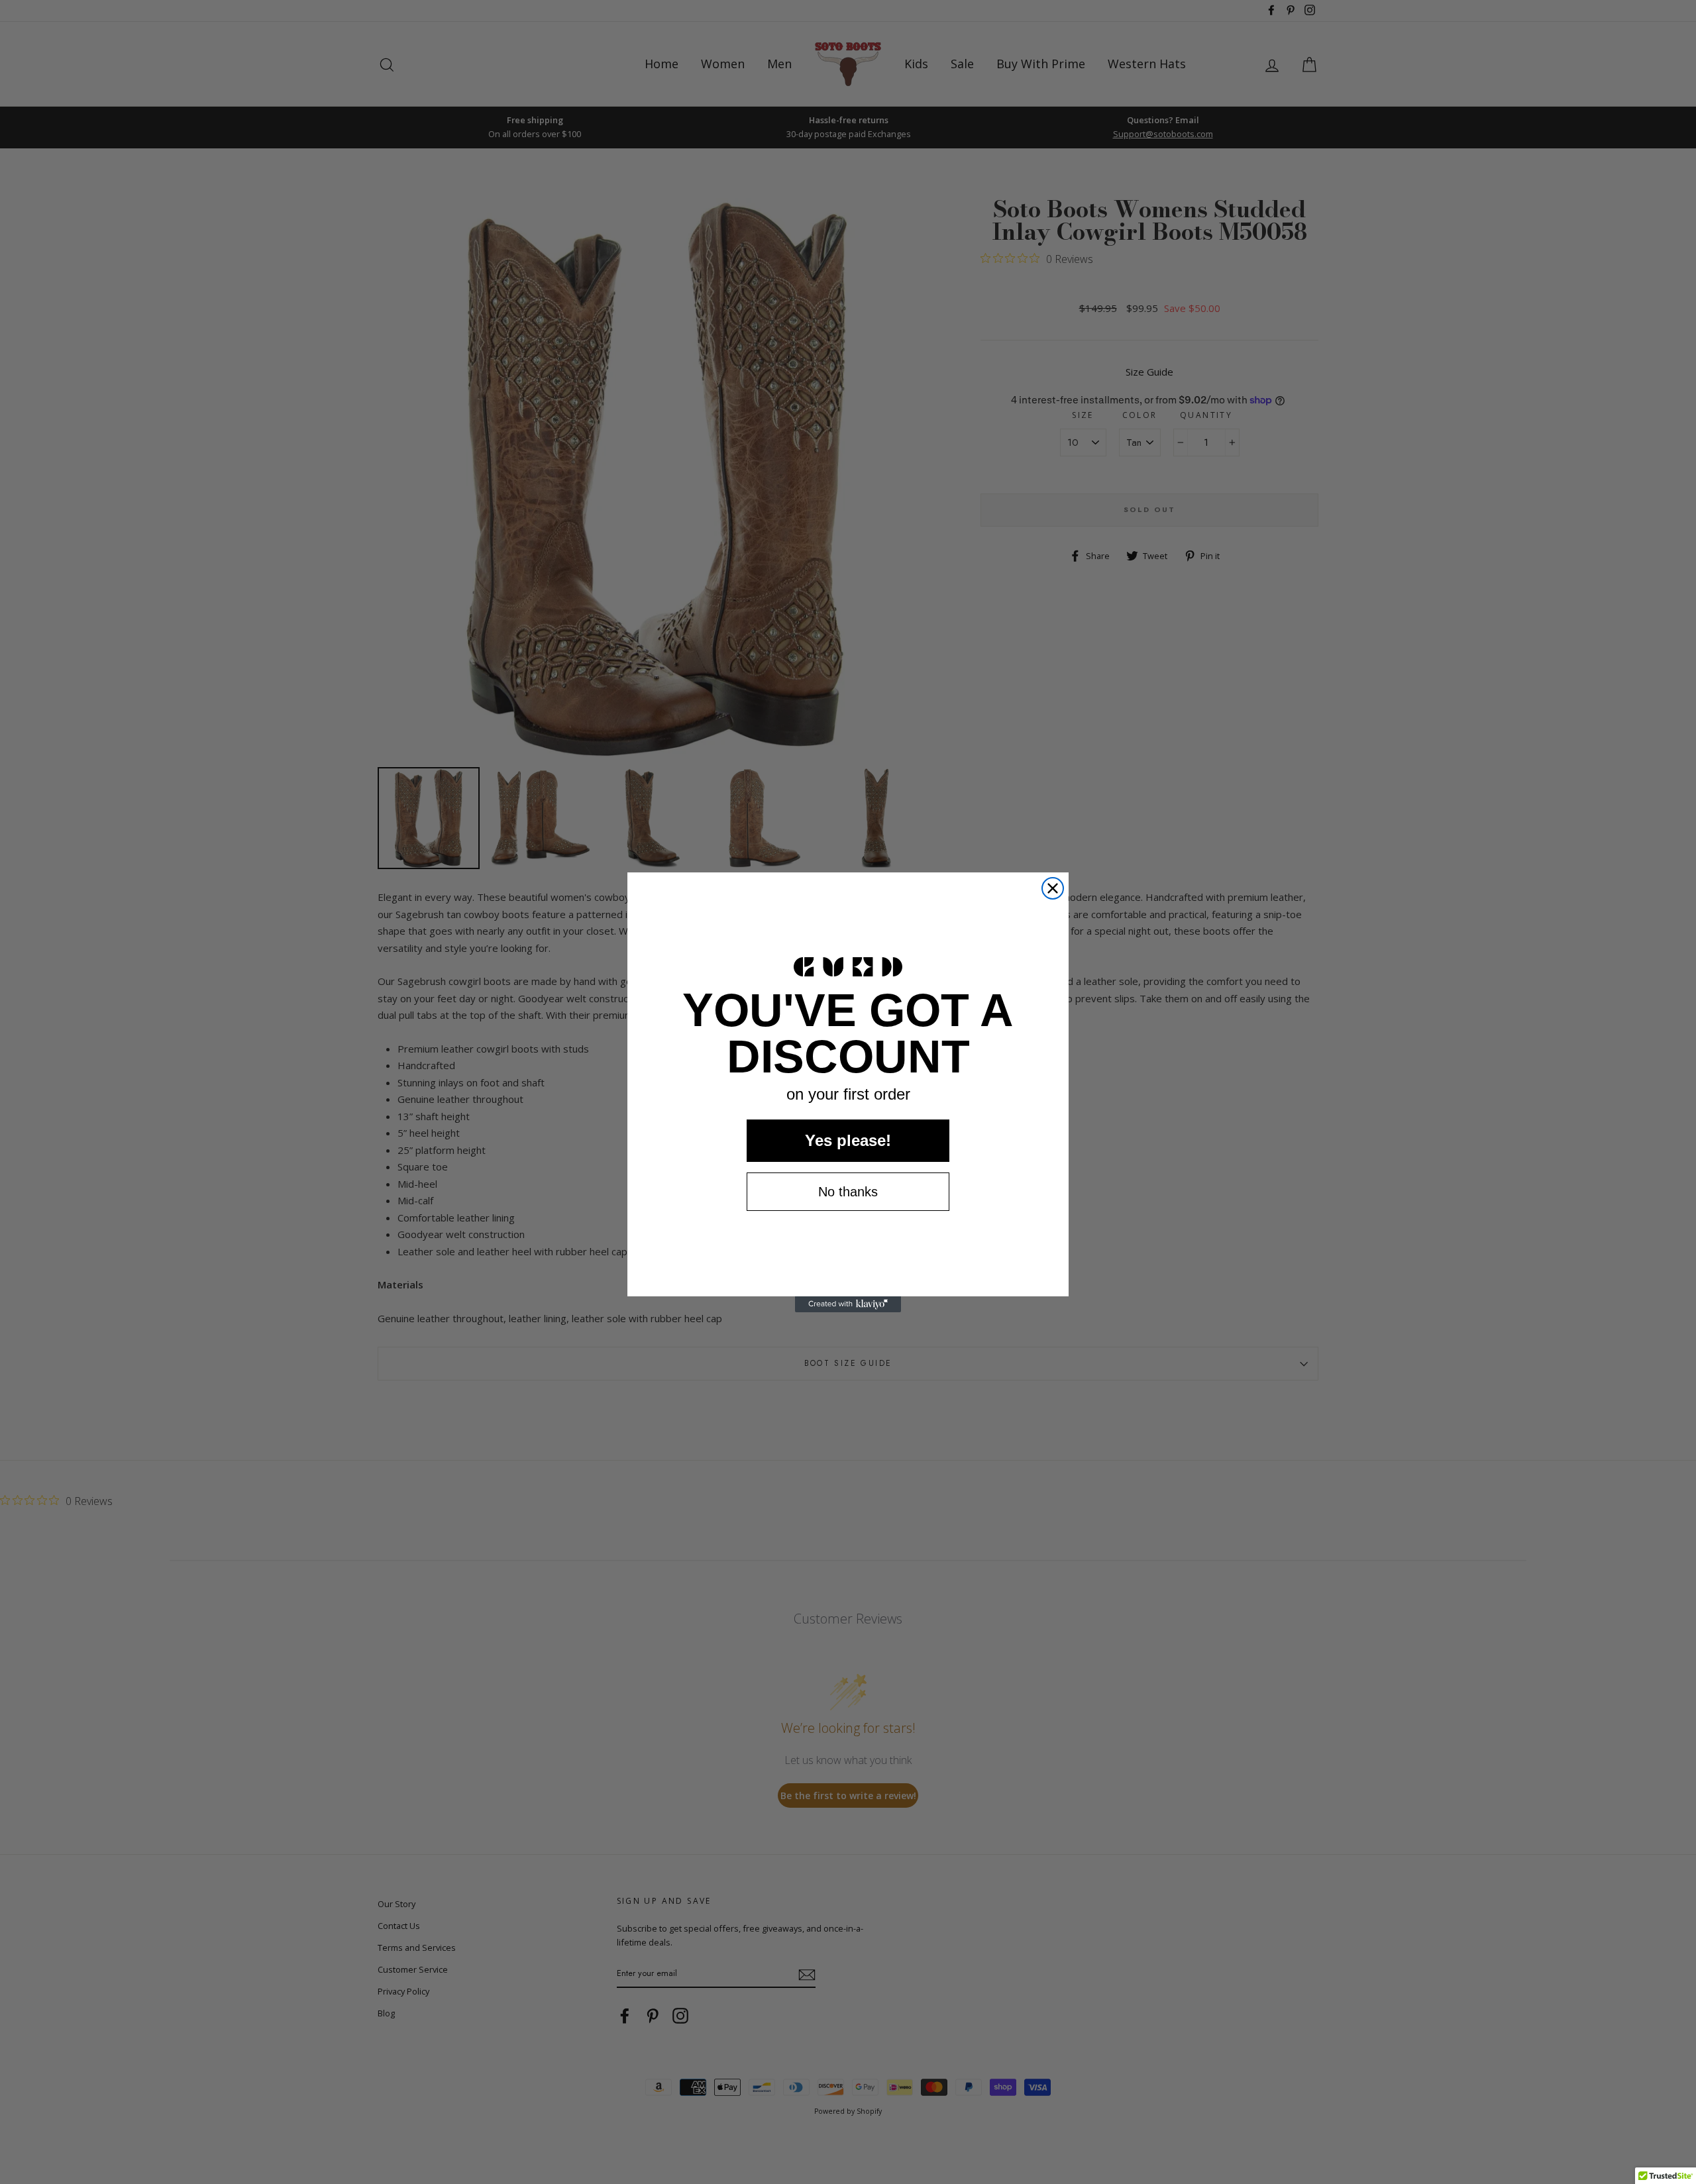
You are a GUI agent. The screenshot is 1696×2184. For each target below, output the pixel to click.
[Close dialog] (1053, 888)
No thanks (848, 1192)
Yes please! (848, 1140)
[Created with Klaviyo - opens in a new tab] (848, 1304)
